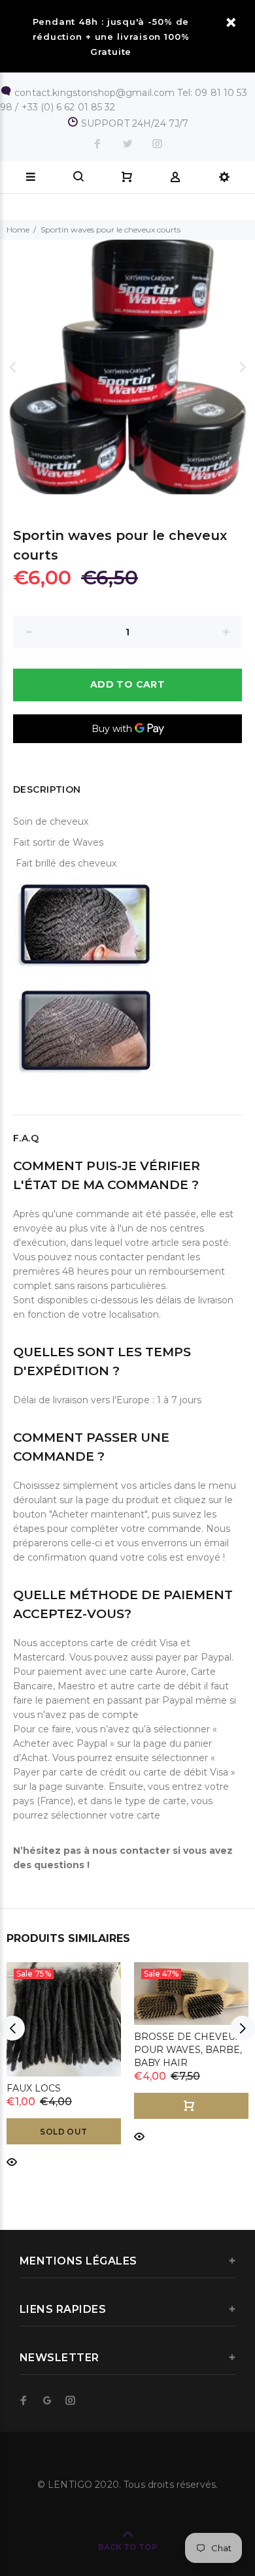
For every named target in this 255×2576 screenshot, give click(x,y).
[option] (127, 367)
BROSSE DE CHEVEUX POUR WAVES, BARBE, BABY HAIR (188, 2050)
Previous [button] (12, 367)
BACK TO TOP (128, 2547)
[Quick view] (12, 2161)
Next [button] (243, 367)
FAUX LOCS (34, 2088)
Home (18, 230)
